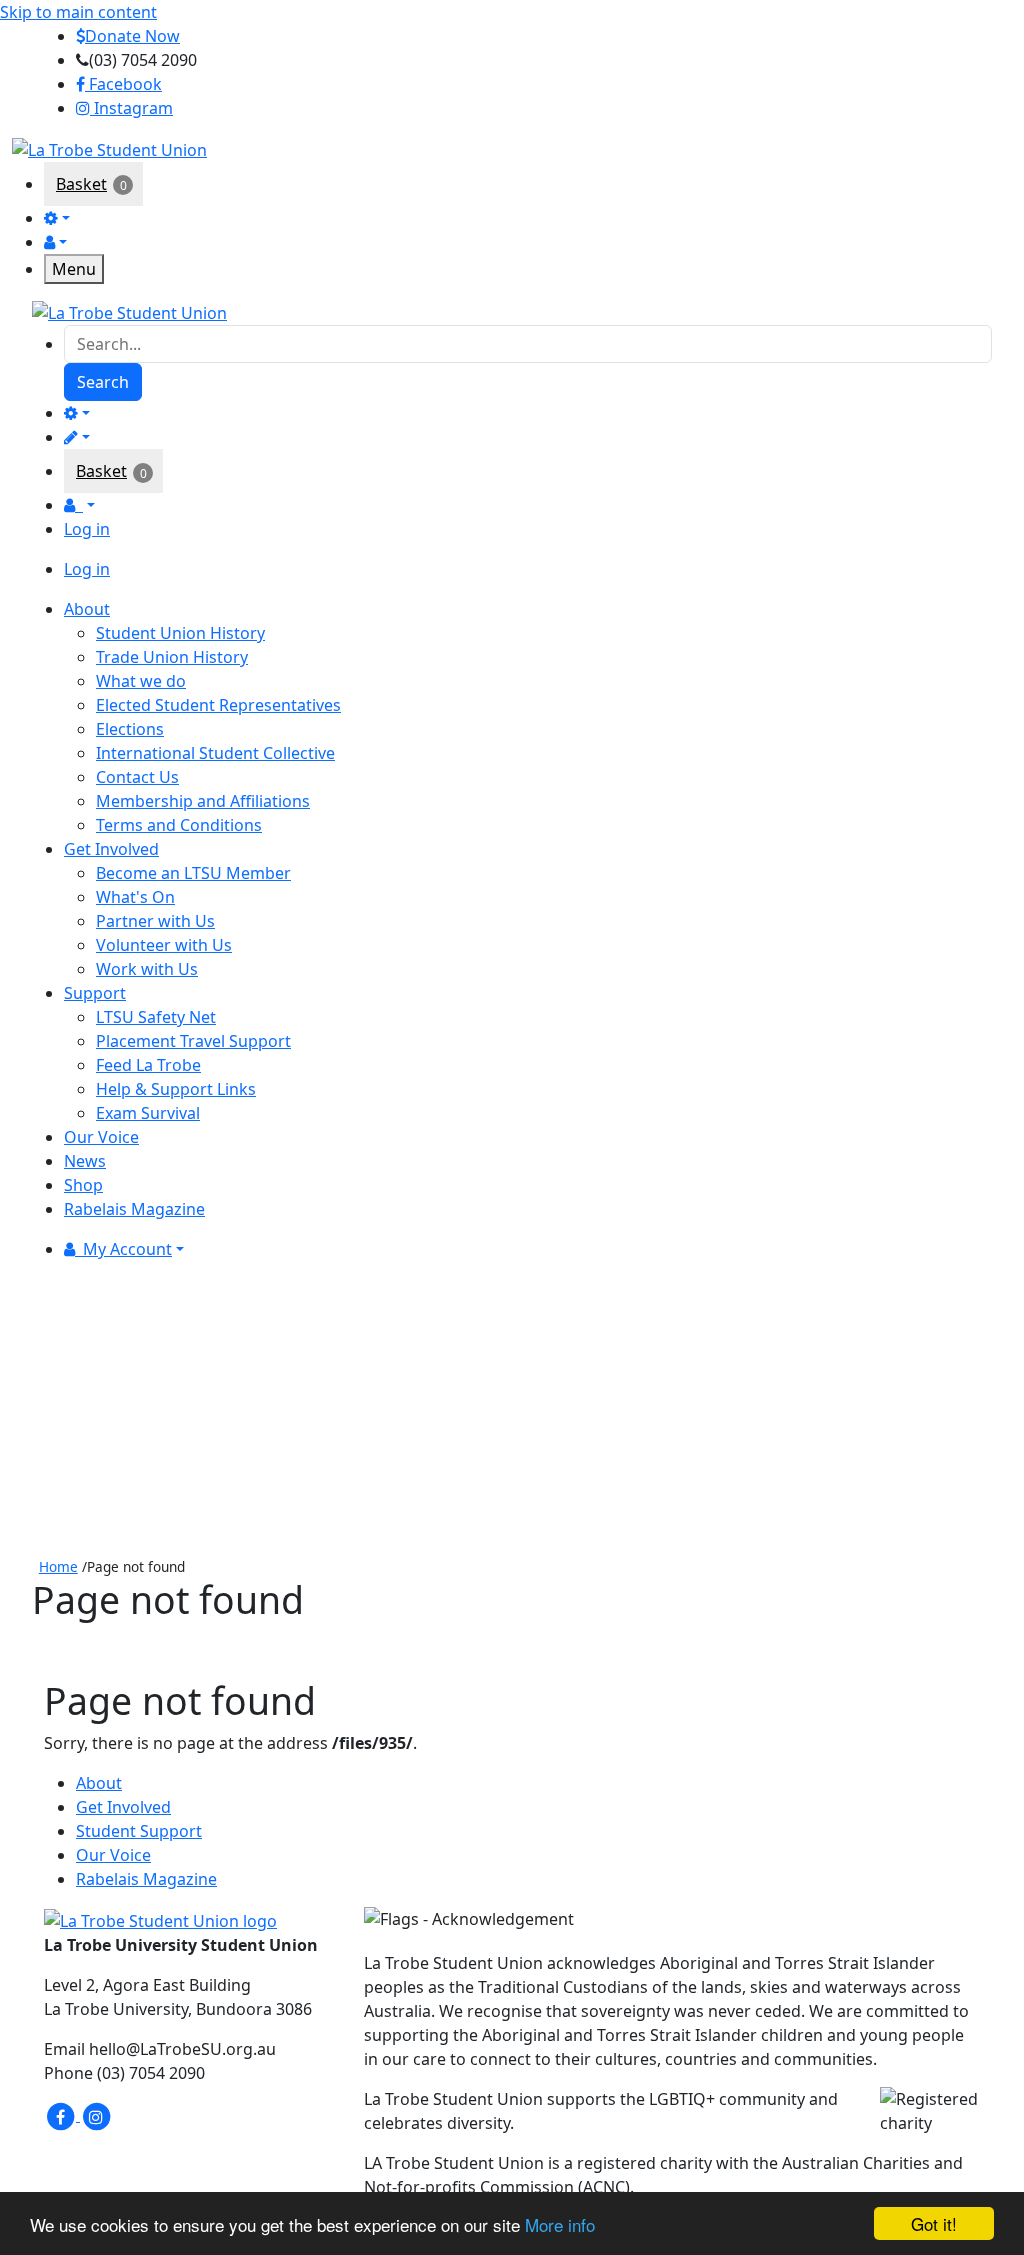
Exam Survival (148, 1113)
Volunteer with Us (164, 945)
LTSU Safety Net (156, 1017)
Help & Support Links (176, 1089)
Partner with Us (155, 921)
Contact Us (137, 777)
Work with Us (147, 969)
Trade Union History (172, 657)
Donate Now (132, 36)
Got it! (934, 2223)
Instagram (131, 108)
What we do (141, 681)
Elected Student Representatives (218, 705)
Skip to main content (78, 12)
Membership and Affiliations (203, 801)
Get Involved (123, 1807)
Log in (87, 529)
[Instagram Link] (96, 2115)
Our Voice (113, 1855)
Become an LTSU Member (193, 873)
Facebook (123, 84)
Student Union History (180, 633)
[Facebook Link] (62, 2115)
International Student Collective (215, 753)
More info (560, 2224)
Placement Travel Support (193, 1041)
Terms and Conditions (179, 825)
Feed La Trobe (148, 1065)
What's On (135, 897)
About (99, 1783)
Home (58, 1566)
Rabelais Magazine (146, 1879)
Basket (81, 184)
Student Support (139, 1831)
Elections (130, 729)
